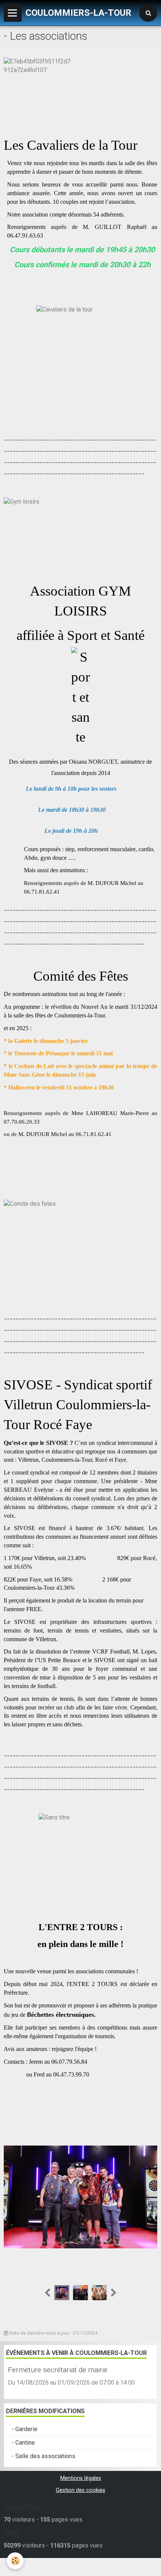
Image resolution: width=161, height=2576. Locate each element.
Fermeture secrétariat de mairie (58, 2370)
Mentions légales (81, 2478)
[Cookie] (15, 2561)
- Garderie (25, 2429)
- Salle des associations (43, 2456)
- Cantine (23, 2443)
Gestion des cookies (80, 2490)
